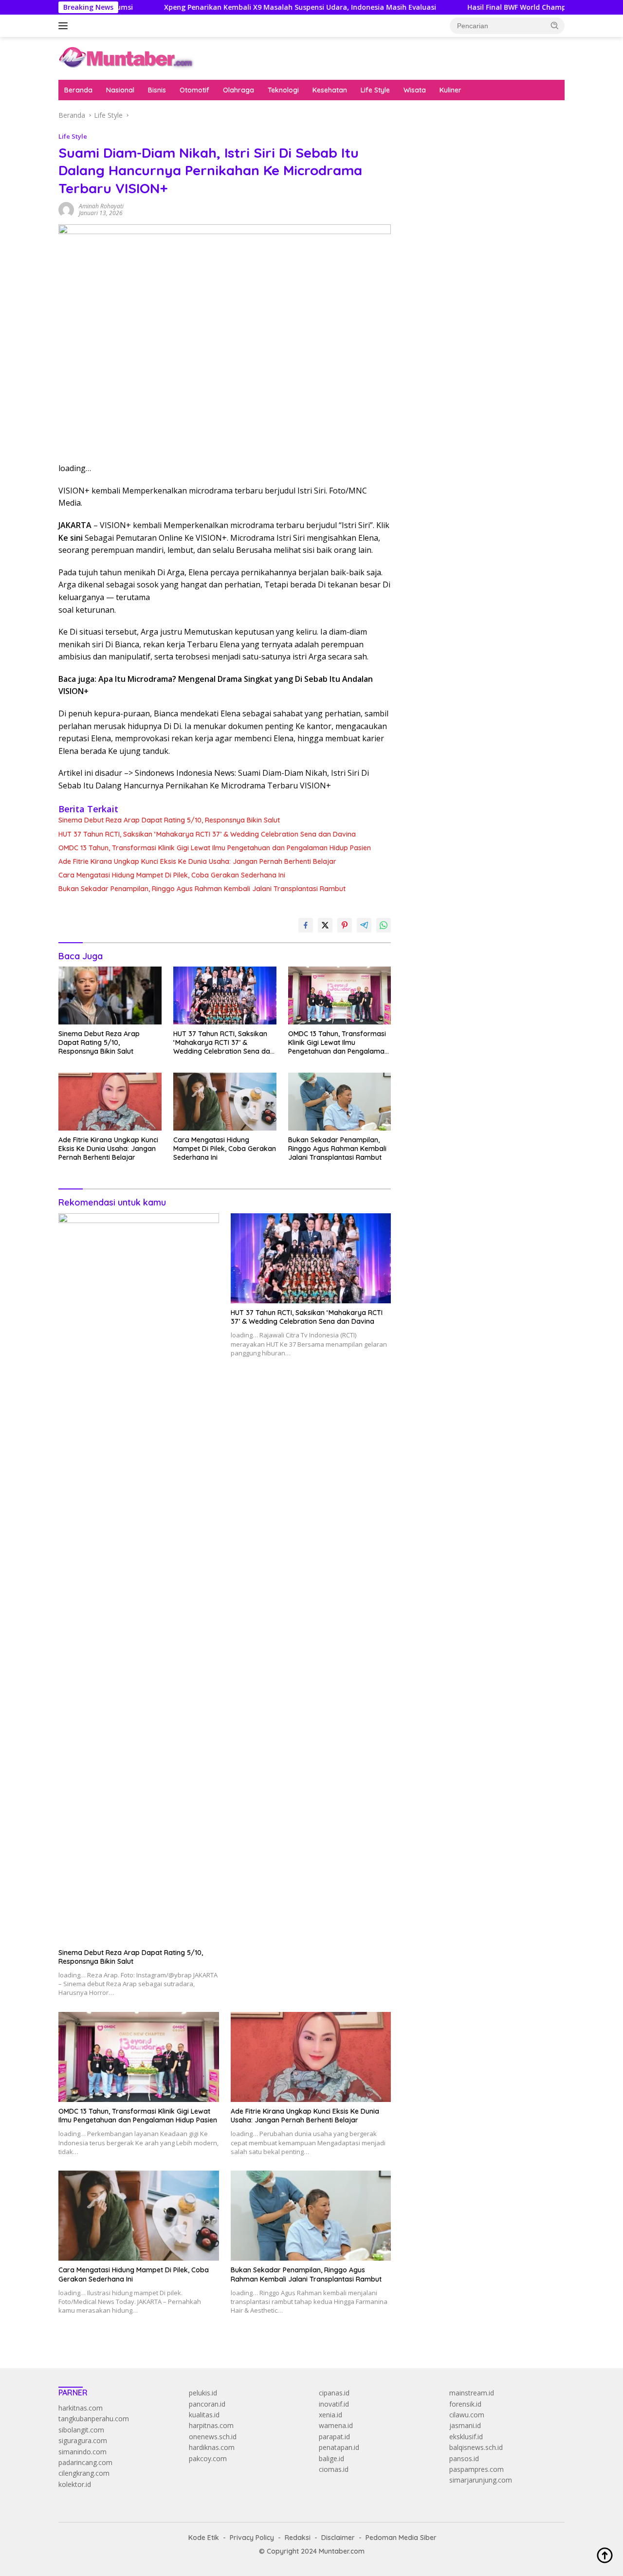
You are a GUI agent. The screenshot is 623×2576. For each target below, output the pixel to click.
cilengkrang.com (84, 2473)
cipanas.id (334, 2393)
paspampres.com (476, 2469)
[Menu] (65, 26)
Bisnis (157, 90)
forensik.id (465, 2404)
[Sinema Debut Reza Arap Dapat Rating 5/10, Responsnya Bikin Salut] (110, 996)
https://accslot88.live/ (439, 239)
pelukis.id (203, 2393)
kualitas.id (204, 2415)
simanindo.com (82, 2452)
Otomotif (194, 90)
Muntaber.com (342, 2551)
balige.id (331, 2458)
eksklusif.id (466, 2437)
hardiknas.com (212, 2447)
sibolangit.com (81, 2430)
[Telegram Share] (364, 925)
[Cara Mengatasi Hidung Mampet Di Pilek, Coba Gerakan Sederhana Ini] (225, 1102)
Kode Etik (204, 2538)
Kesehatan (330, 90)
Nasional (120, 90)
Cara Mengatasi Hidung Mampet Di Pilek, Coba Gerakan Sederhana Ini (172, 875)
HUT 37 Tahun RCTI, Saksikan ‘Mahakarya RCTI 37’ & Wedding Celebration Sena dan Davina (207, 834)
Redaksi (298, 2538)
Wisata (415, 90)
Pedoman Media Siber (401, 2538)
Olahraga (238, 90)
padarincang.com (85, 2462)
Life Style (375, 90)
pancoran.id (207, 2404)
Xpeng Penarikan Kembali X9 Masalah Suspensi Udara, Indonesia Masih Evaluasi (240, 7)
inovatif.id (334, 2404)
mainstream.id (472, 2393)
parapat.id (334, 2437)
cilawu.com (467, 2415)
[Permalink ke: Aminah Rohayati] (66, 209)
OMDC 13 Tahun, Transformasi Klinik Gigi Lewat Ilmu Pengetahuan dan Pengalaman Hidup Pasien (215, 848)
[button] (555, 25)
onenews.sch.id (213, 2437)
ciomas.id (334, 2469)
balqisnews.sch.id (476, 2447)
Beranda (78, 90)
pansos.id (464, 2458)
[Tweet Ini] (325, 925)
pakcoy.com (208, 2458)
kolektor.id (75, 2484)
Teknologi (283, 90)
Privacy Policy (252, 2538)
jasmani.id (465, 2425)
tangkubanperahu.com (94, 2419)
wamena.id (336, 2425)
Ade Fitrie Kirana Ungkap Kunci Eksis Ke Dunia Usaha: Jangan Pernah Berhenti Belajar (197, 861)
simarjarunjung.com (481, 2480)
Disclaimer (338, 2538)
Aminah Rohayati (101, 206)
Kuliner (450, 90)
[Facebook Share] (306, 925)
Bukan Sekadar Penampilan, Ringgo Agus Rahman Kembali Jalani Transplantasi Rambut (202, 889)
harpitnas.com (211, 2425)
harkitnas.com (81, 2408)
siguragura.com (83, 2440)
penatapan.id (339, 2447)
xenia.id (330, 2415)
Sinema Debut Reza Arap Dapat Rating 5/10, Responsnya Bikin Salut (169, 820)
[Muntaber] (126, 58)
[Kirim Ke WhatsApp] (384, 925)
